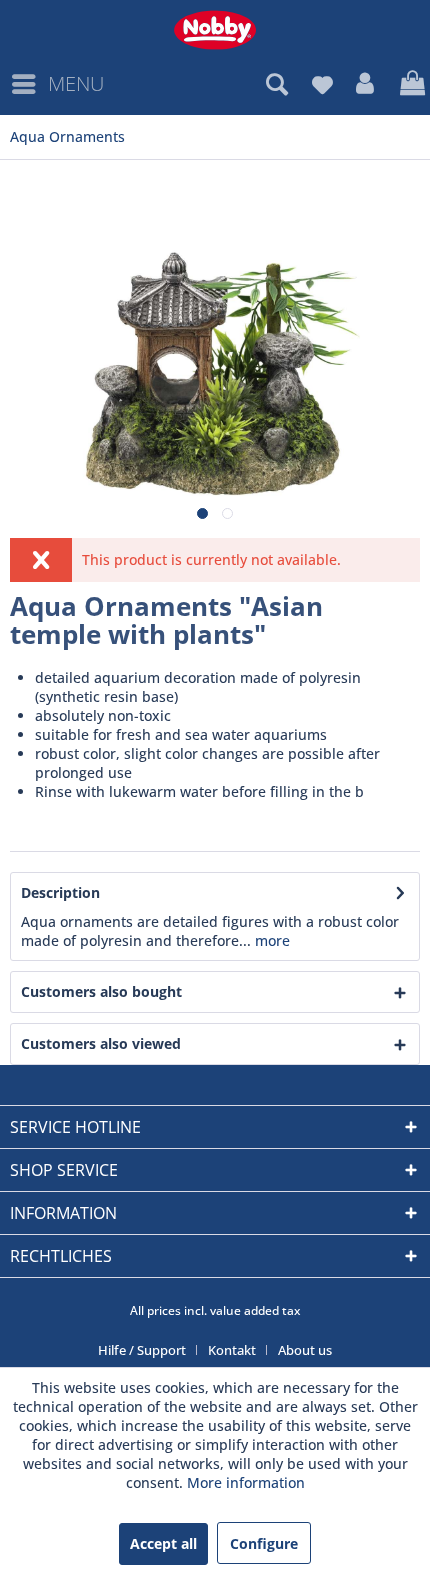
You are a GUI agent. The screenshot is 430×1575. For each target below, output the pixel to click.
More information (246, 1482)
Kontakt (232, 1350)
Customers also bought (101, 991)
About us (305, 1350)
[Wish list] (322, 84)
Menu (76, 83)
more (270, 940)
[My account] (366, 84)
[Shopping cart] (410, 84)
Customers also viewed (101, 1043)
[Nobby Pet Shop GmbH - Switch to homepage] (215, 30)
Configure (264, 1543)
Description (60, 892)
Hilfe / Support (142, 1350)
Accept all (163, 1543)
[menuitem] (57, 84)
